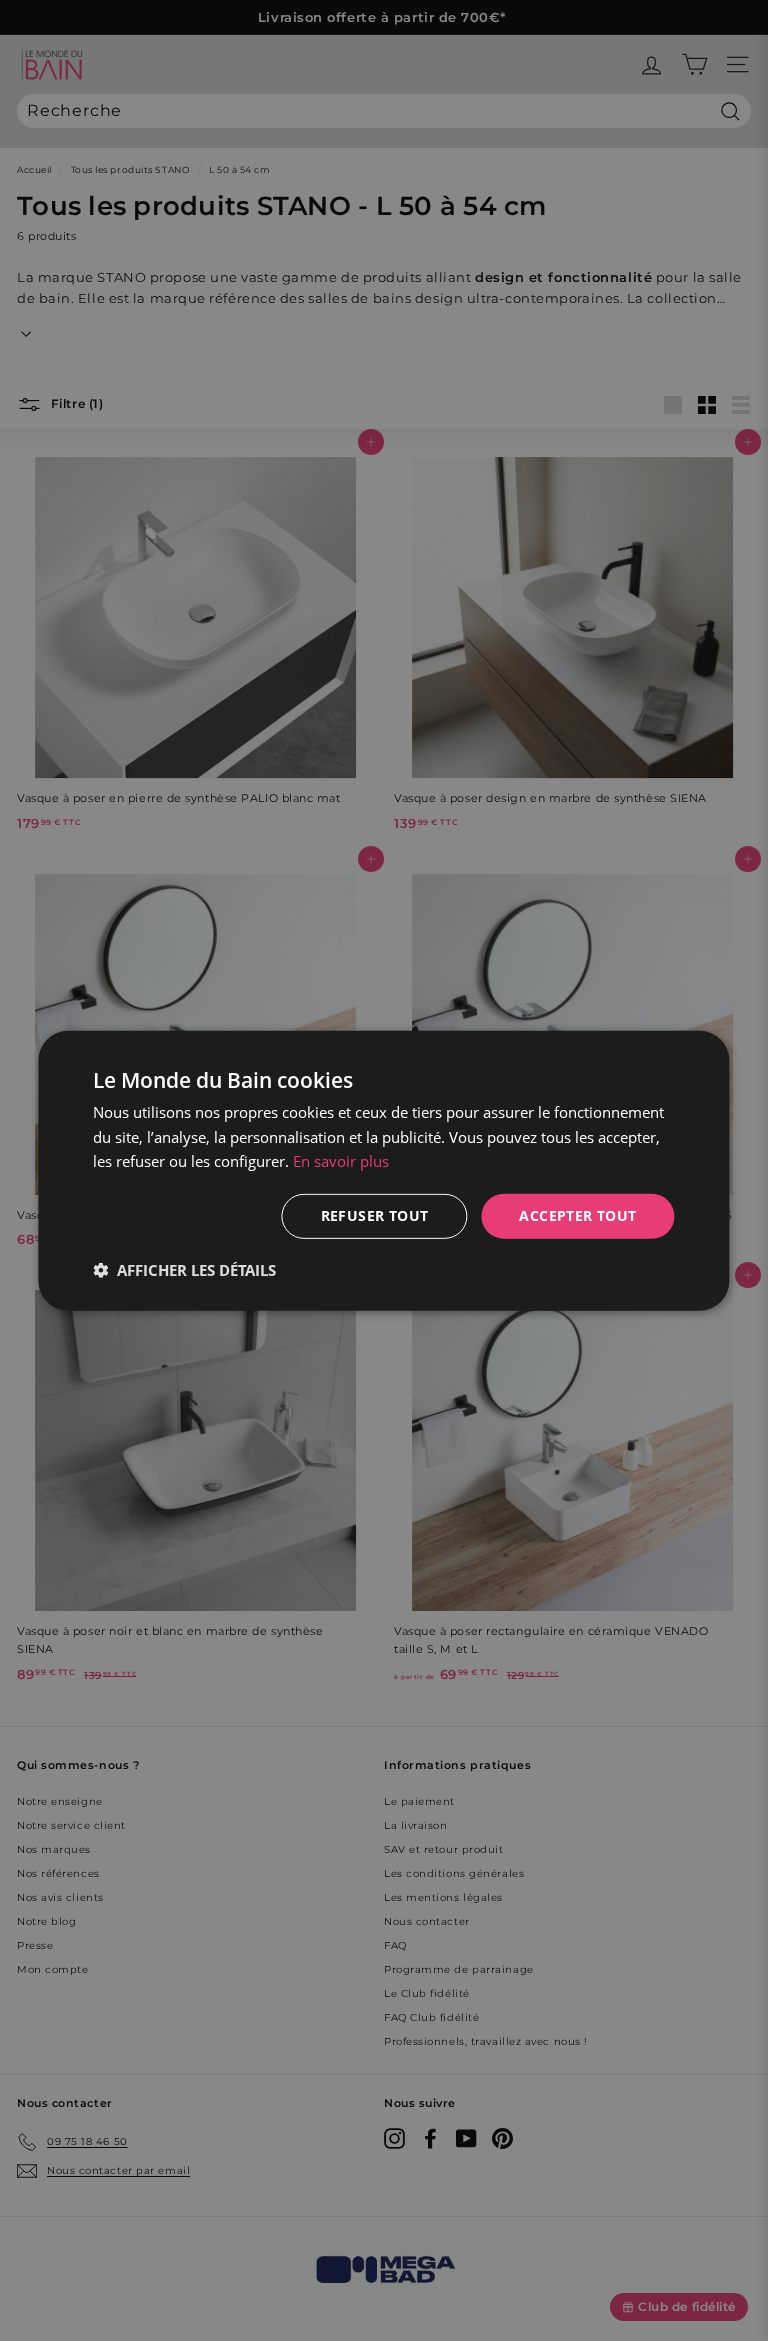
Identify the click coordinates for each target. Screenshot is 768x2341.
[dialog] (383, 1170)
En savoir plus (341, 1161)
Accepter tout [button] (577, 1215)
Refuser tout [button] (375, 1215)
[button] (184, 1270)
